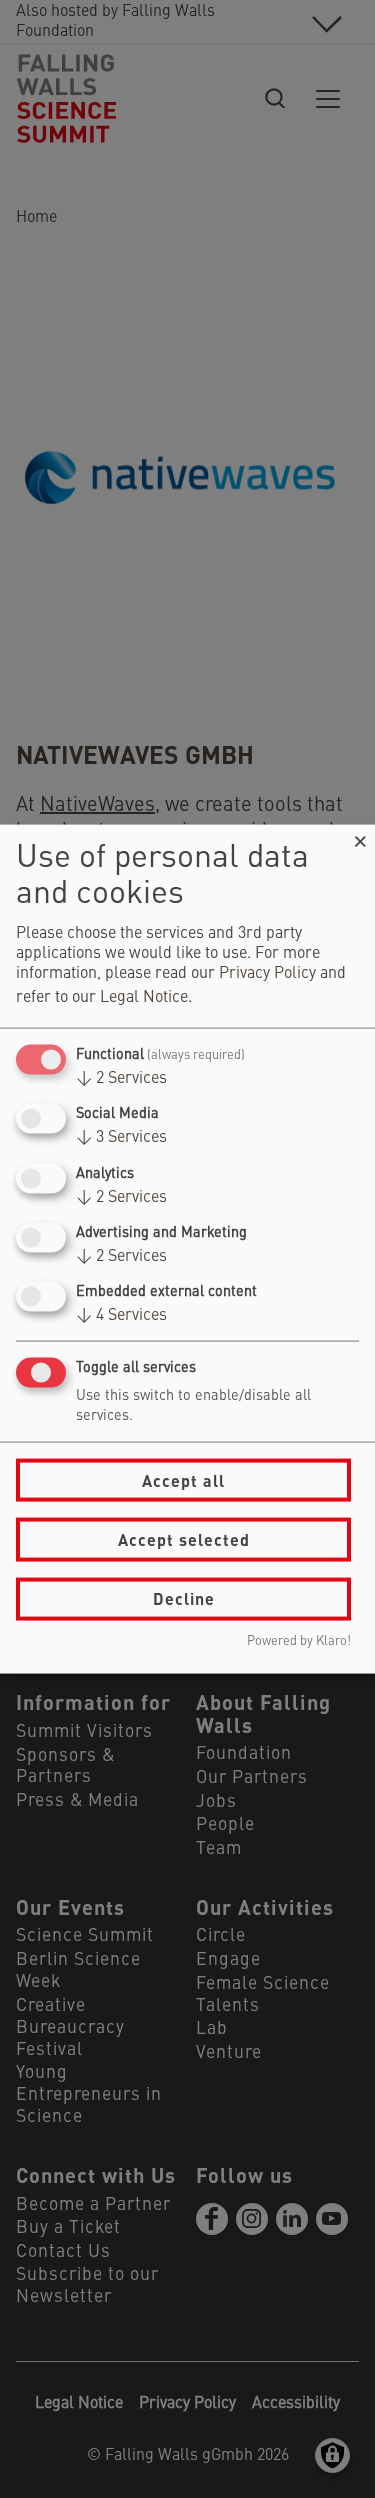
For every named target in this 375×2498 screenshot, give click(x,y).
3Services (121, 1138)
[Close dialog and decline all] (360, 837)
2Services (121, 1079)
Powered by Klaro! (299, 1640)
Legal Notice (144, 998)
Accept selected (184, 1539)
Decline (184, 1598)
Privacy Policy (267, 974)
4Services (121, 1316)
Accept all (183, 1479)
